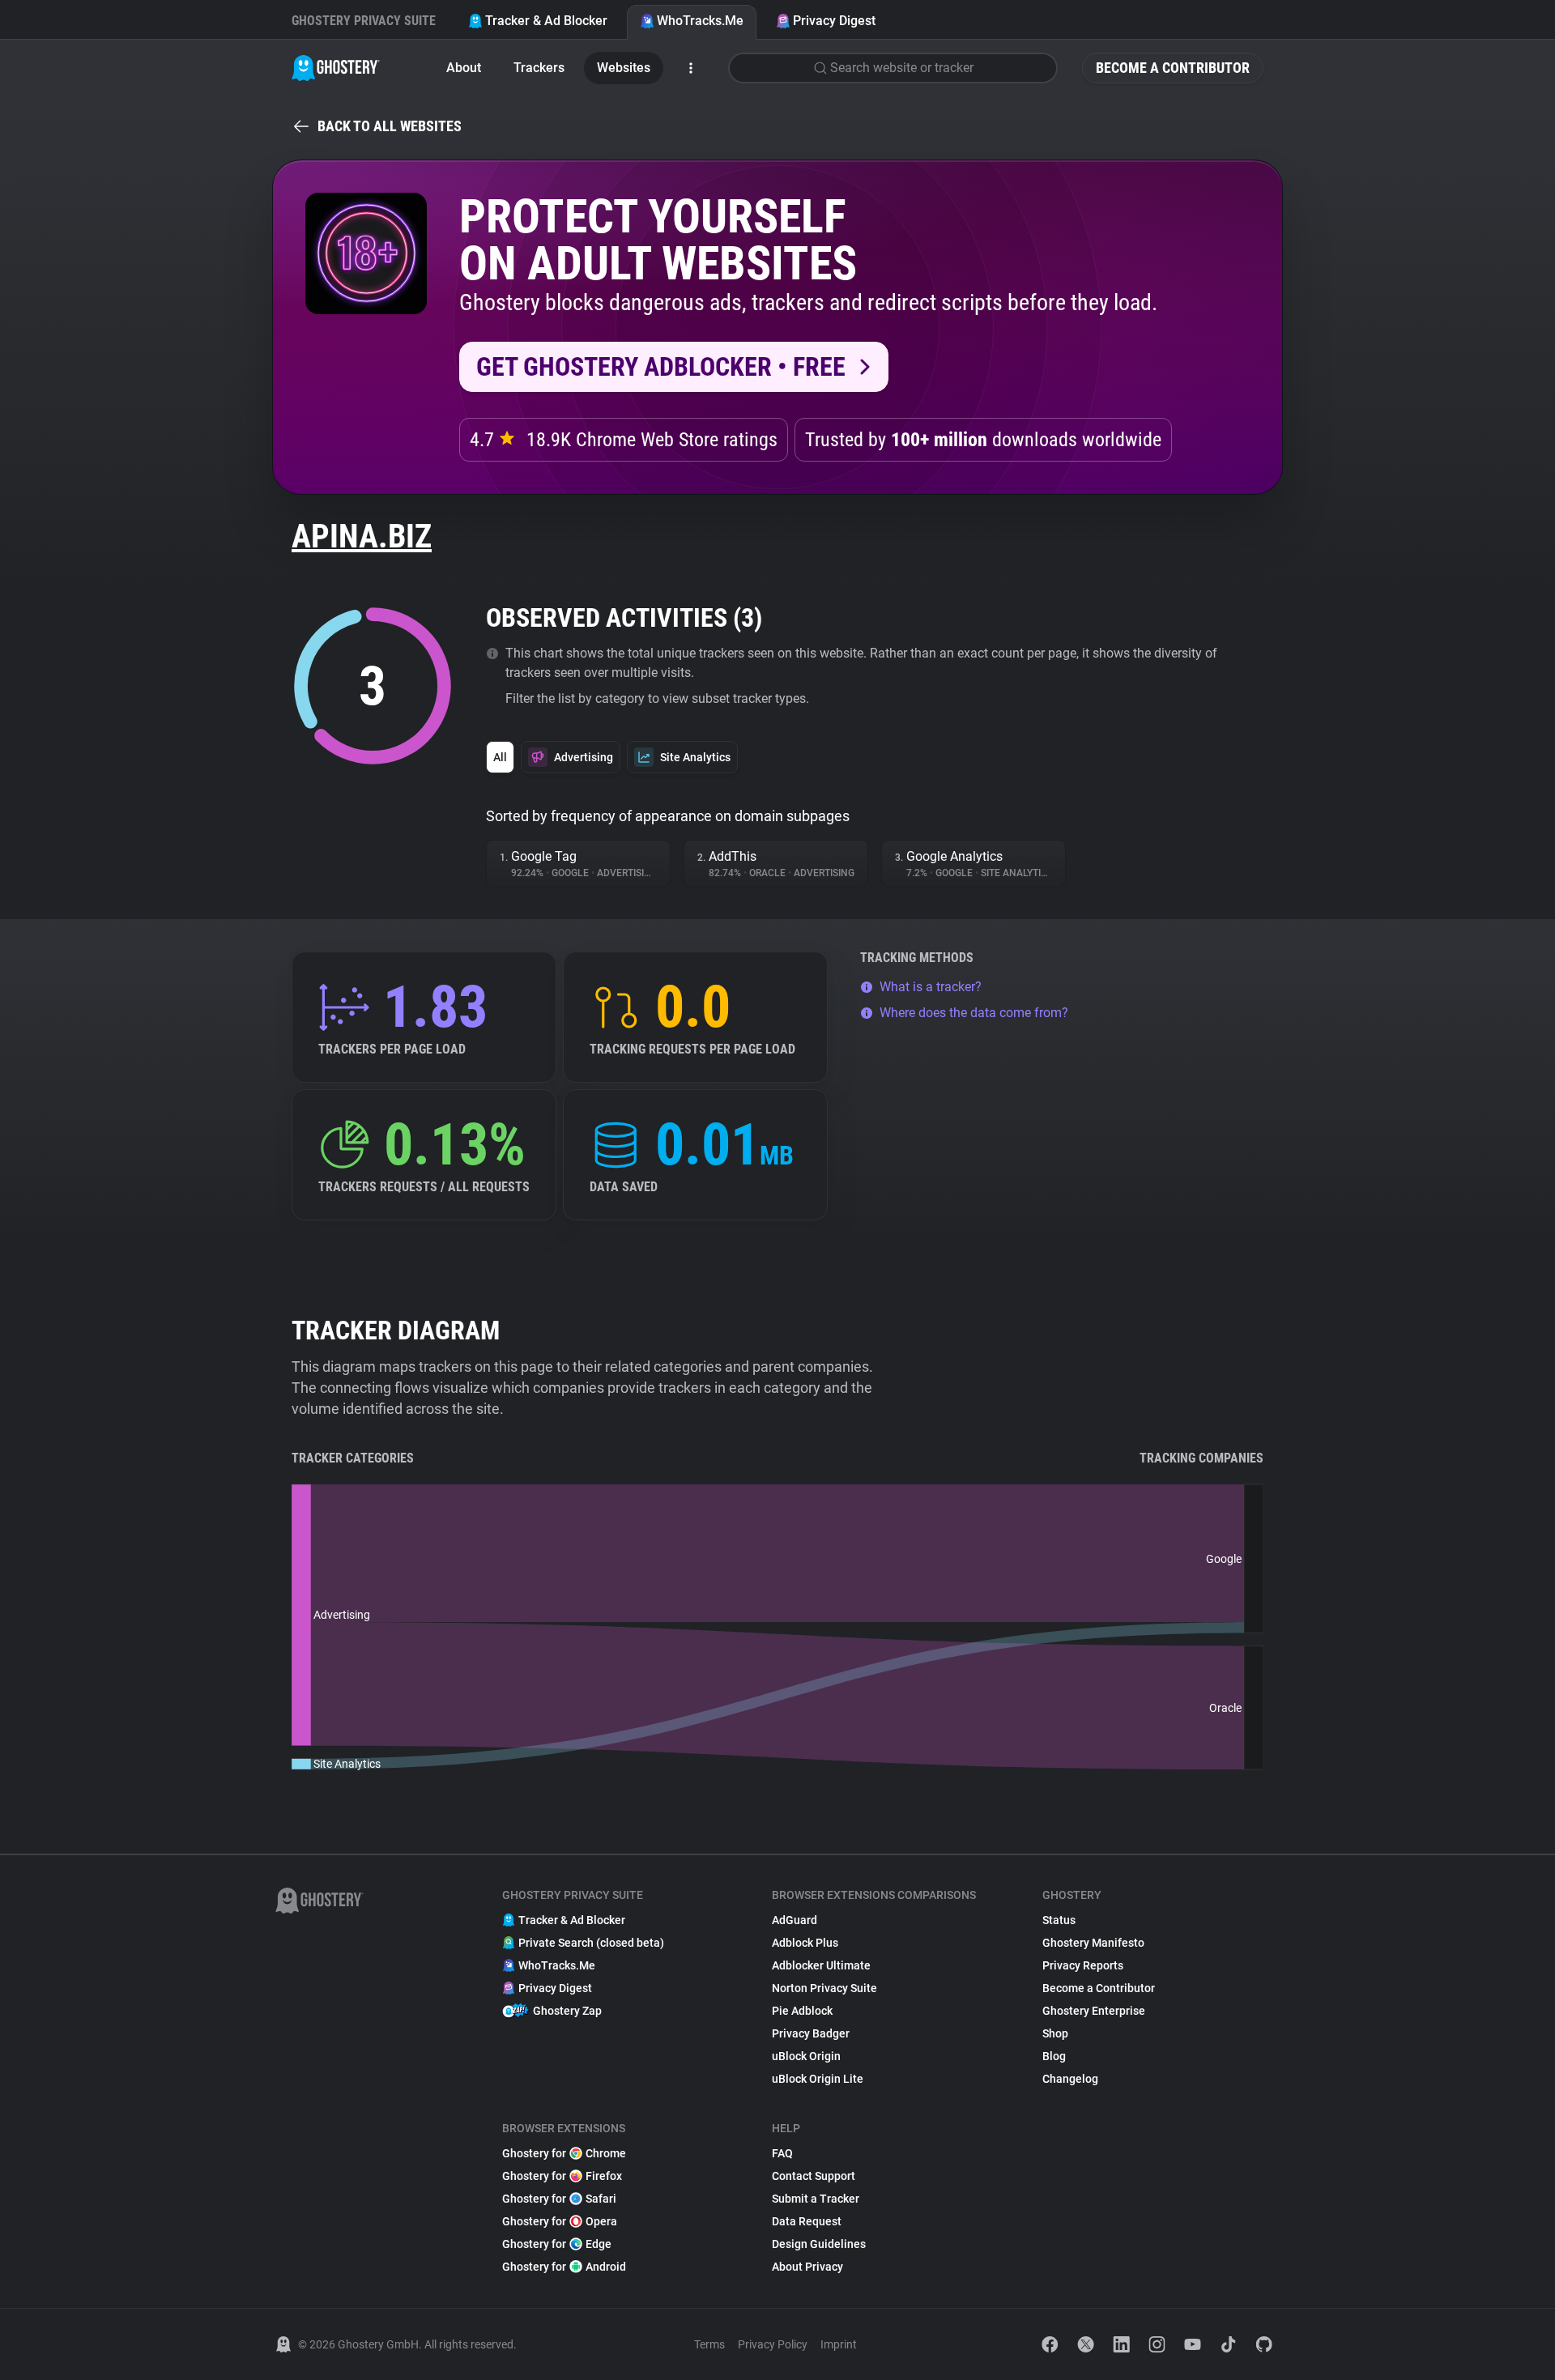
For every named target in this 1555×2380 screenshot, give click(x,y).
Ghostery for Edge (557, 2244)
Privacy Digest (834, 21)
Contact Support (814, 2176)
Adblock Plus (805, 1943)
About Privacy (807, 2267)
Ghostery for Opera (560, 2221)
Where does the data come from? (974, 1013)
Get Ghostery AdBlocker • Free (661, 367)
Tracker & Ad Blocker (546, 21)
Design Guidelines (819, 2244)
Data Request (807, 2221)
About (464, 68)
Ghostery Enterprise (1094, 2011)
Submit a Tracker (816, 2199)
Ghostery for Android (564, 2267)
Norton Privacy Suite (824, 1988)
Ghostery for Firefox (562, 2176)
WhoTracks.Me (700, 21)
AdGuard (795, 1920)
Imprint (839, 2344)
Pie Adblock (802, 2011)
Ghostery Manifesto (1093, 1943)
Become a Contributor (1173, 68)
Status (1059, 1920)
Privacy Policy (773, 2344)
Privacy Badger (811, 2033)
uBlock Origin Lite (818, 2079)
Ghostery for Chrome (564, 2153)
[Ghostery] (336, 68)
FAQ (782, 2153)
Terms (709, 2344)
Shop (1055, 2033)
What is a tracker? (931, 987)
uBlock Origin (806, 2056)
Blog (1054, 2056)
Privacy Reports (1083, 1965)
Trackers (539, 68)
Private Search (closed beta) (591, 1943)
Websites (624, 68)
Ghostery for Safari (559, 2199)
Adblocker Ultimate (821, 1965)
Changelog (1070, 2079)
